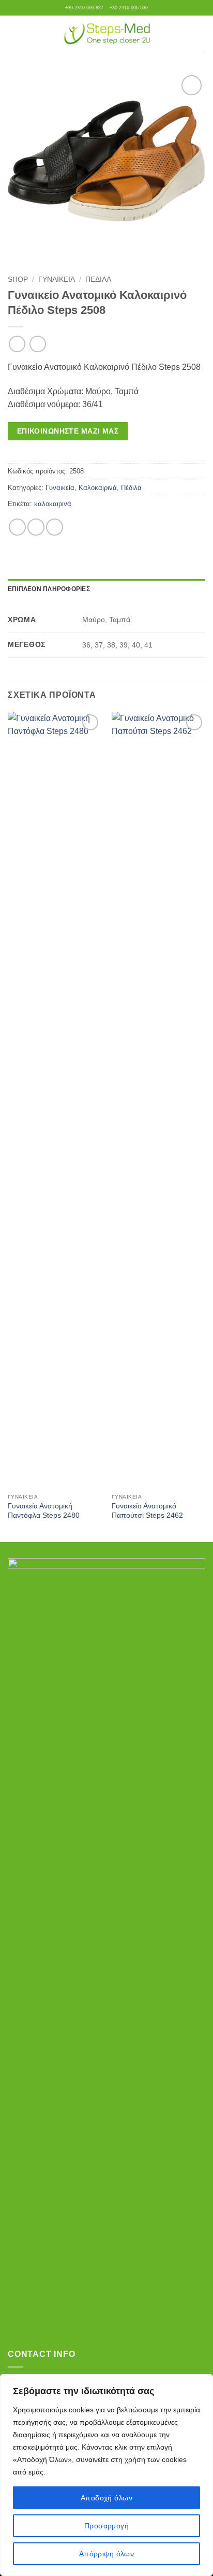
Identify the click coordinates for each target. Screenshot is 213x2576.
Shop (18, 279)
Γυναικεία (57, 279)
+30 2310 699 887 (84, 8)
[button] (14, 33)
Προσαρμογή (106, 2526)
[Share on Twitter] (36, 527)
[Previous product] (37, 344)
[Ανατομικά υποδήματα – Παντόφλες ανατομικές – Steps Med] (107, 34)
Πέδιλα (98, 279)
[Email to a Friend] (55, 527)
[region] (106, 2475)
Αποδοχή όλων (106, 2498)
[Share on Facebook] (17, 527)
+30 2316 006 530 (129, 8)
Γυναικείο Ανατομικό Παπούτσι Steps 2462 (147, 1511)
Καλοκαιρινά (98, 488)
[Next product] (17, 344)
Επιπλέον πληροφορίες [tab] (49, 589)
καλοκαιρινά (53, 504)
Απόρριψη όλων (106, 2554)
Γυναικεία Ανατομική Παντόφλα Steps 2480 (44, 1511)
